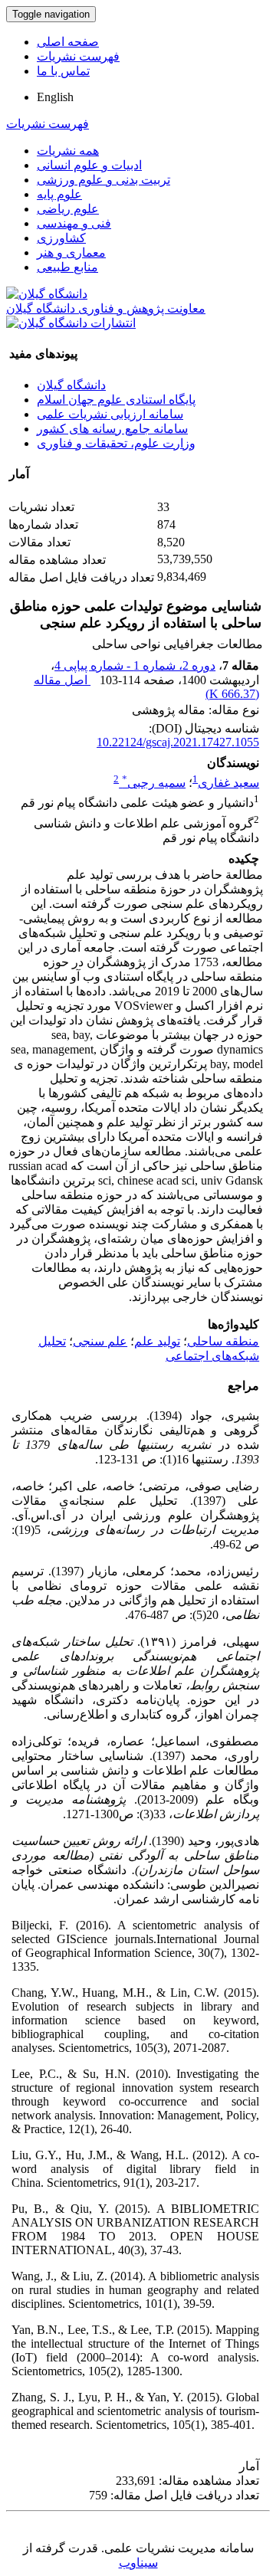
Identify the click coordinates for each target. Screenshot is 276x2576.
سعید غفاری (228, 783)
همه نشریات (68, 151)
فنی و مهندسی (74, 223)
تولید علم (157, 1341)
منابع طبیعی (67, 267)
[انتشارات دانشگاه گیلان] (71, 323)
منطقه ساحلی (223, 1341)
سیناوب (138, 2563)
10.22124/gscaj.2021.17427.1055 (178, 742)
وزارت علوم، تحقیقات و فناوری (116, 443)
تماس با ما (63, 71)
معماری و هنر (71, 252)
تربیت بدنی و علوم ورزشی (103, 180)
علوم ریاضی (68, 209)
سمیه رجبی (154, 783)
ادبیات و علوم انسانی (89, 165)
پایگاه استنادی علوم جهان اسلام (116, 400)
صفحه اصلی (68, 42)
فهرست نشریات (78, 56)
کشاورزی (61, 238)
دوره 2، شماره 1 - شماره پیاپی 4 (135, 665)
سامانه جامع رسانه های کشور (112, 429)
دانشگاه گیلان (71, 385)
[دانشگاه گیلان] (47, 294)
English (55, 97)
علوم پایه (59, 194)
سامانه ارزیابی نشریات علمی (110, 414)
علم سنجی (100, 1341)
